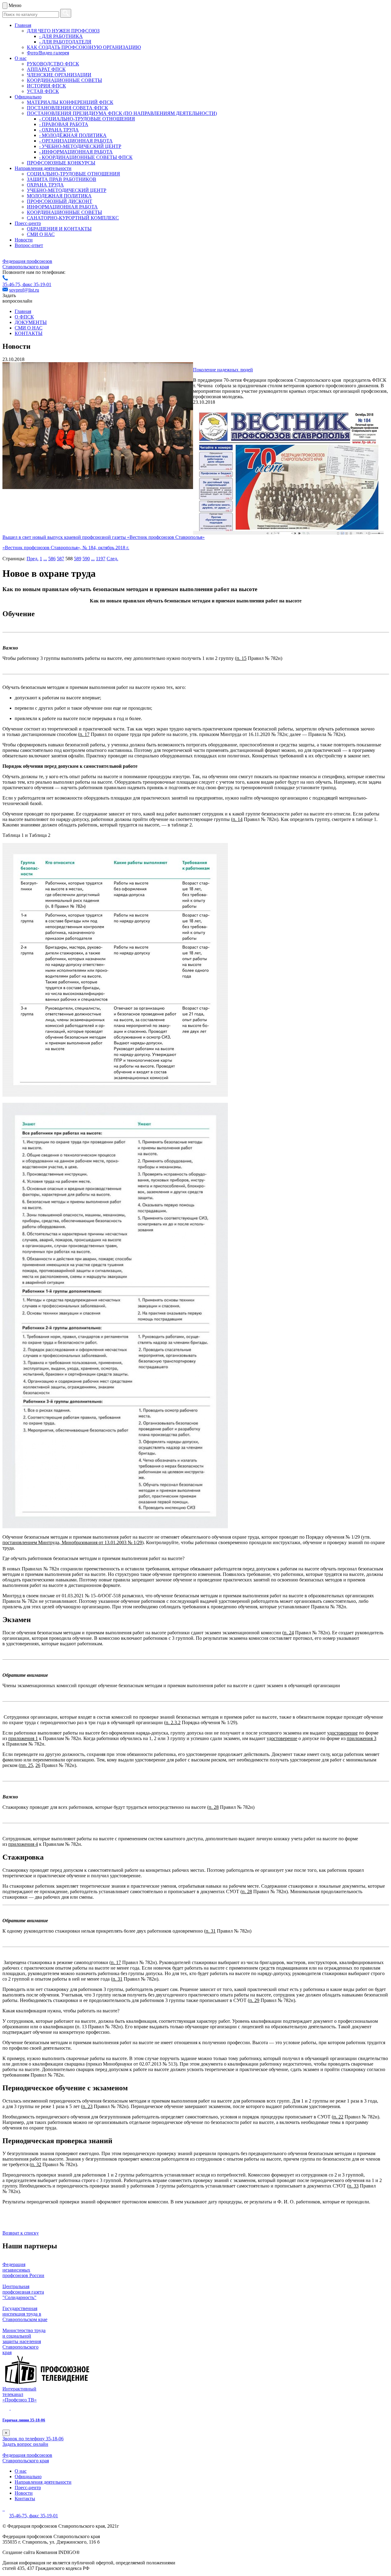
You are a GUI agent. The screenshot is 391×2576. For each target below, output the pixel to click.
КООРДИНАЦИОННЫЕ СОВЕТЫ (64, 80)
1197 (101, 559)
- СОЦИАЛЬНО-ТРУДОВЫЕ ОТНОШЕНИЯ (87, 119)
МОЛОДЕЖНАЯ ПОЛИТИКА (59, 196)
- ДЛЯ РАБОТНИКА (61, 36)
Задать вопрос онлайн (25, 2444)
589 (78, 559)
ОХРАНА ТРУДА (45, 185)
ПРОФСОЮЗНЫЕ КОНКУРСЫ (61, 163)
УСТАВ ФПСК (43, 91)
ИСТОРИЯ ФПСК (46, 86)
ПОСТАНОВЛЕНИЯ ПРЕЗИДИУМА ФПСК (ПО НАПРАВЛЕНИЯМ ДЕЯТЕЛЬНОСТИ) (122, 113)
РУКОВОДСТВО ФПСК (53, 64)
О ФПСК (24, 317)
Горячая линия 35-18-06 (24, 2420)
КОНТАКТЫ (29, 333)
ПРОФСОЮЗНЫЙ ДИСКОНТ (60, 201)
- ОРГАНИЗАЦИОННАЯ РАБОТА (76, 141)
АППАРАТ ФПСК (46, 69)
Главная (23, 25)
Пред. (33, 559)
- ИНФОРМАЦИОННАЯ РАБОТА (76, 152)
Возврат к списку (21, 2233)
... (45, 559)
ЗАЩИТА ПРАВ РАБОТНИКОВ (62, 179)
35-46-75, (13, 284)
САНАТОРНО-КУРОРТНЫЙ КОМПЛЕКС (73, 218)
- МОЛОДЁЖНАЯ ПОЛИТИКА (73, 135)
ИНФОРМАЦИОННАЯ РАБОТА (62, 207)
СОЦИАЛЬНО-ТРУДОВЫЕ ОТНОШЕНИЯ (73, 174)
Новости (24, 240)
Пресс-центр (28, 223)
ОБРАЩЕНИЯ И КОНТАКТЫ (59, 229)
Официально (28, 97)
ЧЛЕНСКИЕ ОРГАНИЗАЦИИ (59, 75)
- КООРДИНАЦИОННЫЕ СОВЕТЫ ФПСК (86, 157)
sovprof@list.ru (24, 290)
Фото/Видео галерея (48, 53)
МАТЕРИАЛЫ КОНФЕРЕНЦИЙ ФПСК (70, 102)
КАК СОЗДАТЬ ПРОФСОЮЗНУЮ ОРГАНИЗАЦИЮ (84, 47)
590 (86, 559)
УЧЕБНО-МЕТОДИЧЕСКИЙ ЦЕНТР (67, 190)
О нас (21, 58)
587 (60, 559)
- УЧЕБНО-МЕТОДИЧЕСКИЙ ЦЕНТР (80, 146)
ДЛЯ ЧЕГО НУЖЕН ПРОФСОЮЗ (63, 31)
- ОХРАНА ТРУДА (59, 130)
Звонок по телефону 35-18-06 (33, 2439)
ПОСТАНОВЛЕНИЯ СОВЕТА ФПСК (68, 108)
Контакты (25, 2499)
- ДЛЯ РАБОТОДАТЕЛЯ (65, 42)
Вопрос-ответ (29, 245)
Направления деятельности (43, 168)
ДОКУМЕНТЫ (31, 322)
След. (112, 559)
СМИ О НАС (41, 234)
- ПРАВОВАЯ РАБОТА (64, 124)
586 (52, 559)
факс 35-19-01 (37, 284)
